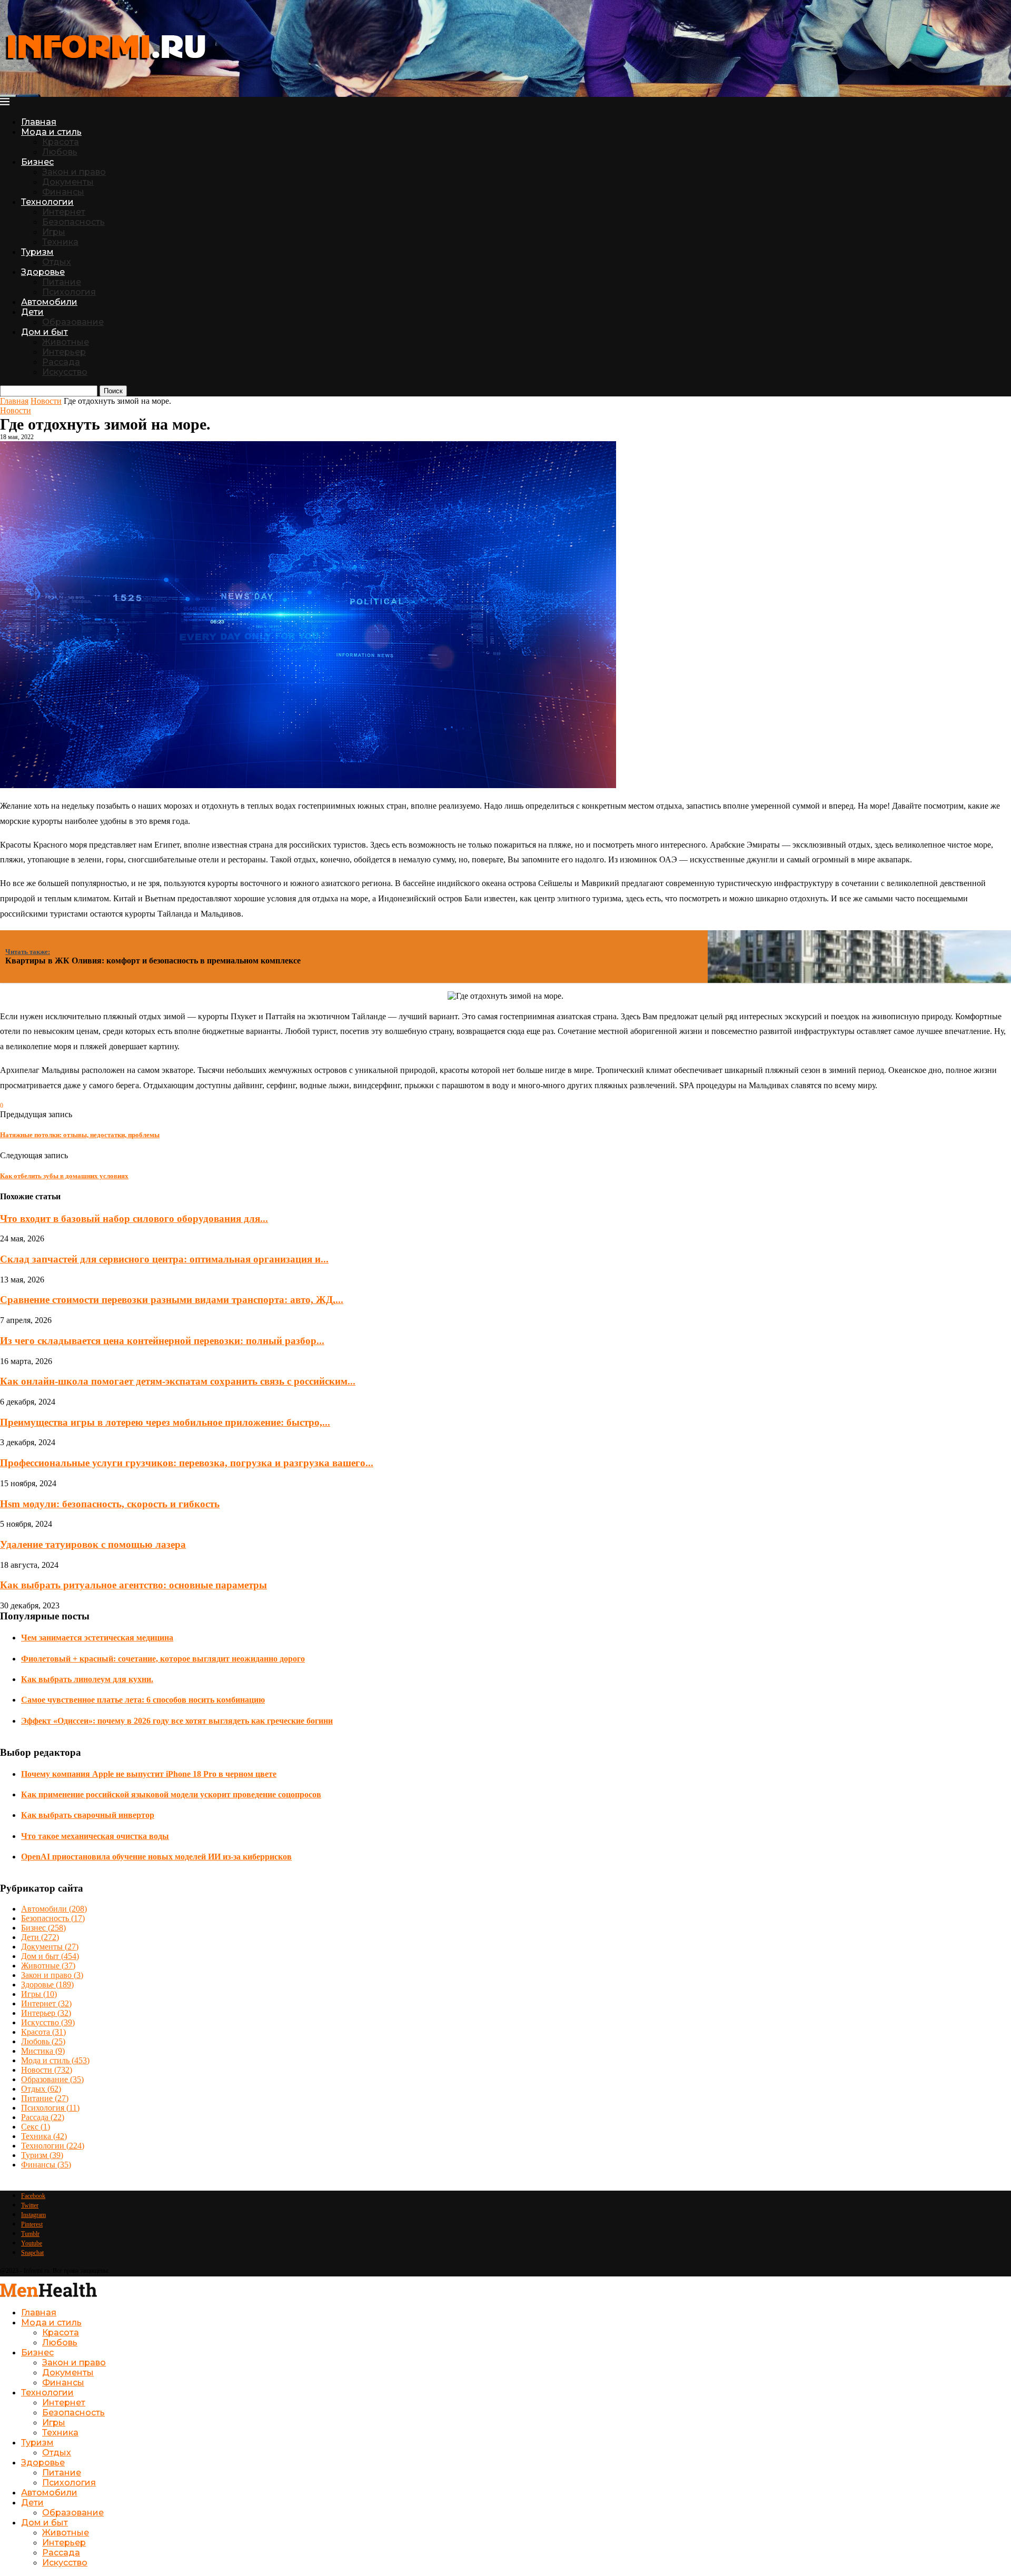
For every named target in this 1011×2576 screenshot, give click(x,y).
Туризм (37, 252)
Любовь (60, 152)
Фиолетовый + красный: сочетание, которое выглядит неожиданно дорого (163, 1659)
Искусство (65, 372)
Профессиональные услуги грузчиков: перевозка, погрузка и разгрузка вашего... (187, 1463)
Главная (39, 122)
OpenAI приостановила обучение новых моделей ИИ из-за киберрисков (156, 1857)
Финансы (63, 192)
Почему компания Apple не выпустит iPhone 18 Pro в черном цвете (149, 1774)
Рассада (61, 362)
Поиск (113, 391)
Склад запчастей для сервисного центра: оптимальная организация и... (164, 1259)
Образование (73, 322)
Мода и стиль (51, 132)
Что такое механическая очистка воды (95, 1836)
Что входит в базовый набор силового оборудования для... (134, 1219)
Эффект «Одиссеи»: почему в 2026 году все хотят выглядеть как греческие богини (177, 1721)
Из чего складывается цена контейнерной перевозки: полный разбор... (162, 1341)
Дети (32, 312)
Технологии (47, 202)
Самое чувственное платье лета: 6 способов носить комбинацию (143, 1700)
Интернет (64, 212)
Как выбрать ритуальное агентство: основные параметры (133, 1585)
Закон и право (74, 172)
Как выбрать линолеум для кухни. (87, 1679)
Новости (46, 401)
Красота (61, 142)
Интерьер (64, 352)
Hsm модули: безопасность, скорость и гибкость (110, 1504)
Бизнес (37, 162)
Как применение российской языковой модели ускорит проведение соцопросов (171, 1794)
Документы (68, 182)
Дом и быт (44, 332)
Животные (66, 342)
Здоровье (43, 272)
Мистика (43, 2051)
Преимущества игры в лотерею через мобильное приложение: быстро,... (165, 1422)
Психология (69, 292)
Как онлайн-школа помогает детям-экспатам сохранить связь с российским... (178, 1381)
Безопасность (73, 222)
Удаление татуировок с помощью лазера (93, 1544)
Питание (62, 282)
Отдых (57, 262)
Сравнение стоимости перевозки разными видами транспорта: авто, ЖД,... (172, 1300)
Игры (54, 232)
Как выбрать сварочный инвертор (88, 1815)
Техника (60, 242)
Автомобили (49, 302)
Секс (36, 2127)
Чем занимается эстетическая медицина (97, 1638)
